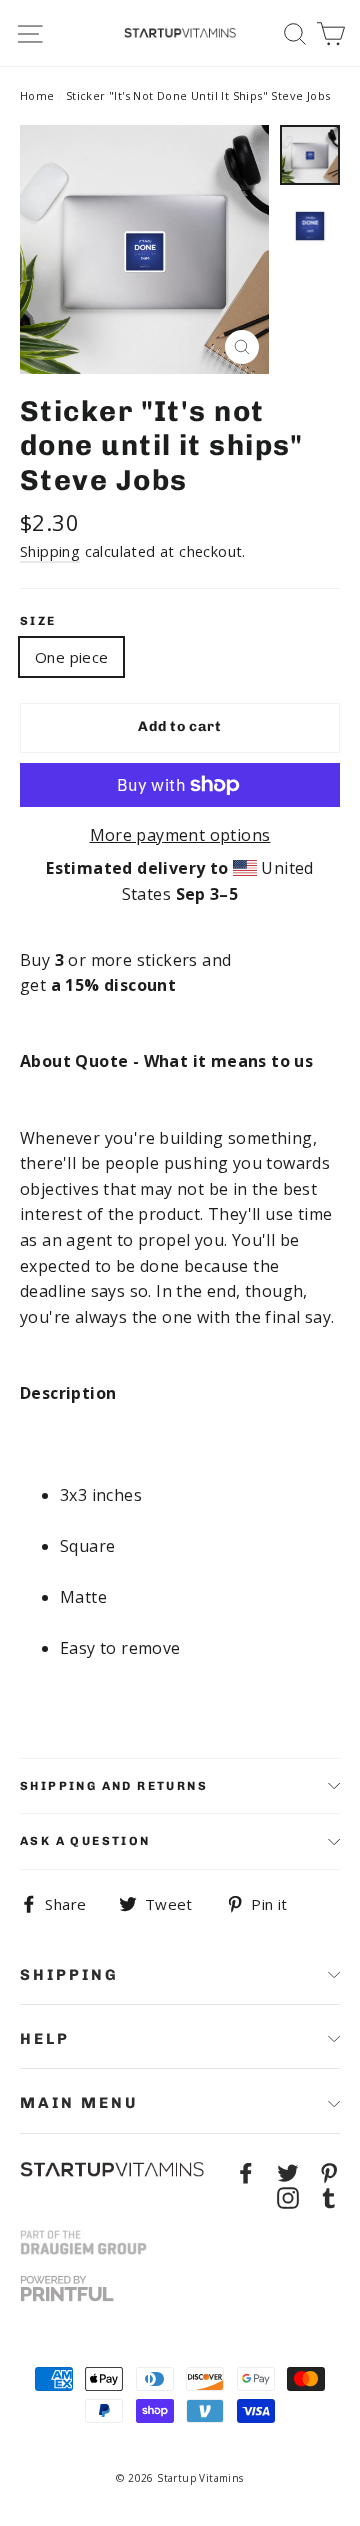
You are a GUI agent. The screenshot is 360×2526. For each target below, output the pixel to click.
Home (37, 95)
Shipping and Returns (114, 1786)
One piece (71, 657)
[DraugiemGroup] (83, 2242)
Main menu (79, 2103)
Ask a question (85, 1841)
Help (45, 2039)
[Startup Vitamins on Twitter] (288, 2172)
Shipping (50, 551)
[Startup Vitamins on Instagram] (288, 2197)
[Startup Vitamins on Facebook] (246, 2172)
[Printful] (67, 2288)
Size (38, 621)
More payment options (180, 835)
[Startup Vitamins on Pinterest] (329, 2172)
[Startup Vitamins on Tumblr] (329, 2197)
